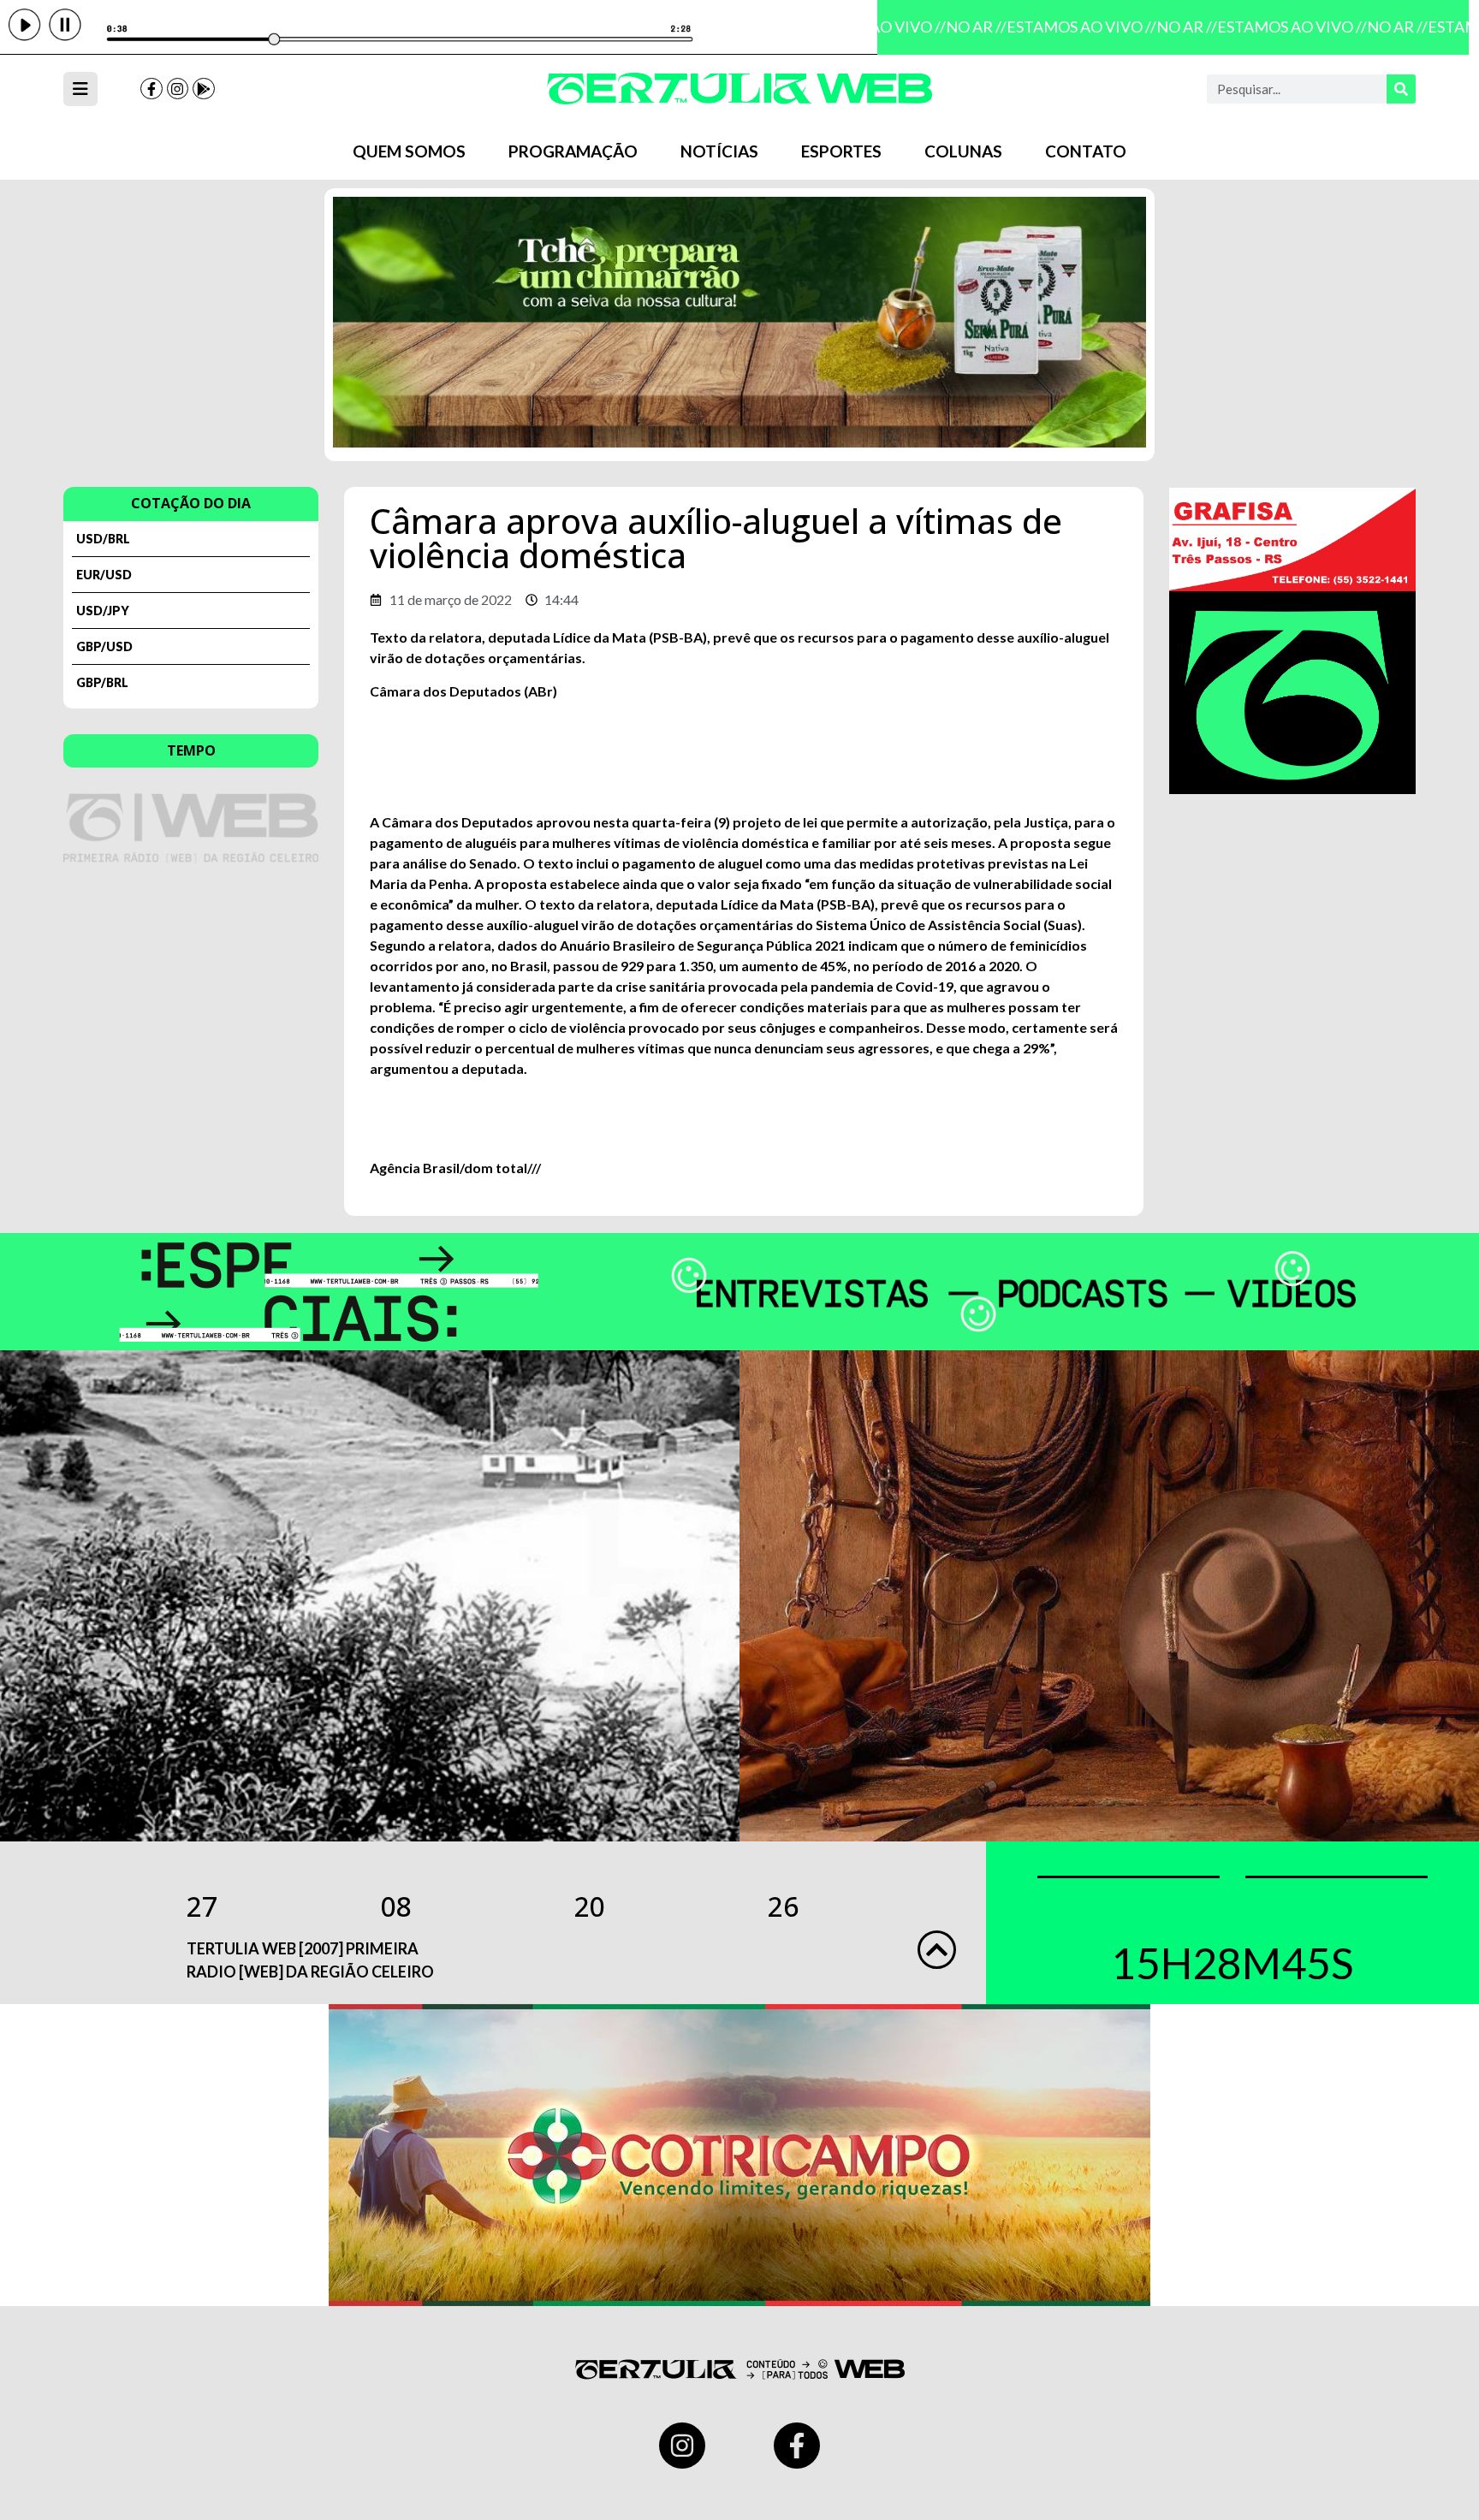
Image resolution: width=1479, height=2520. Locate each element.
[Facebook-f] (151, 89)
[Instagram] (178, 89)
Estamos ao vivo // (1063, 27)
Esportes (841, 151)
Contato (1086, 151)
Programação (573, 151)
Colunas (963, 151)
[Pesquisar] (1401, 89)
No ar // (958, 27)
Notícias (719, 151)
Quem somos (409, 151)
